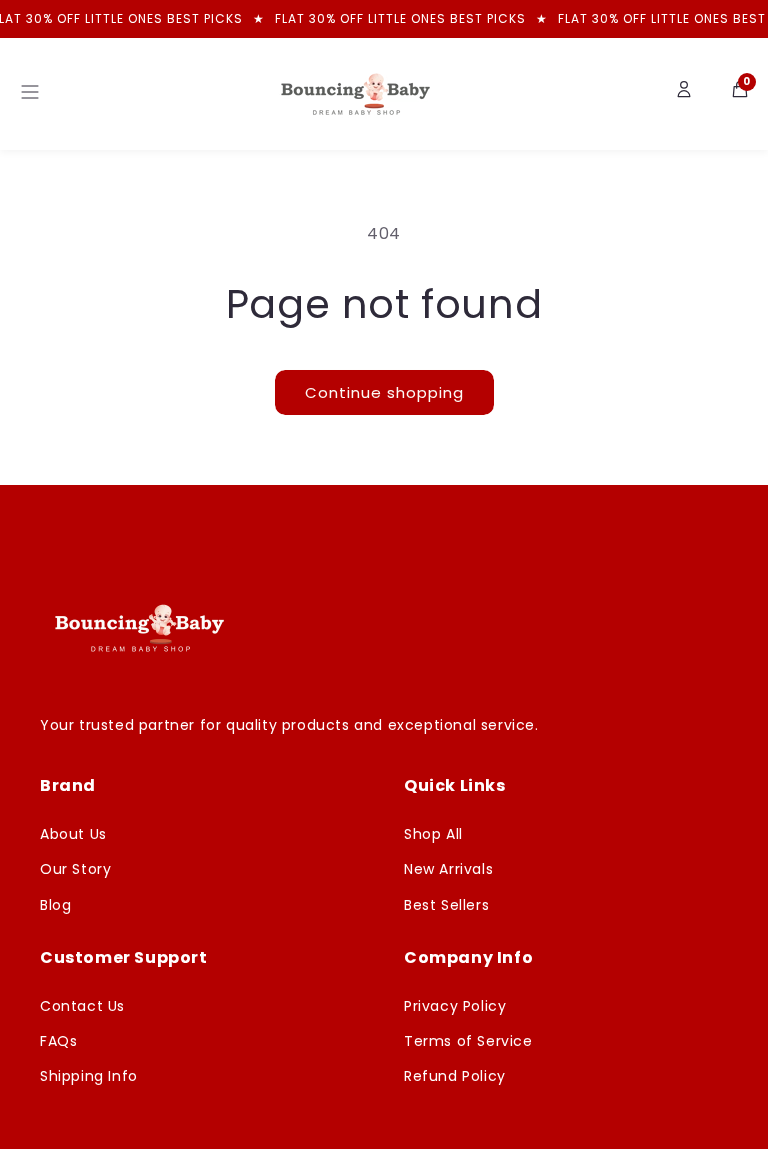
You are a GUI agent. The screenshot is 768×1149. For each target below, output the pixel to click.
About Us (73, 834)
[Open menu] (30, 93)
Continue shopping (384, 392)
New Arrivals (448, 869)
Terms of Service (468, 1041)
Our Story (75, 869)
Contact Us (82, 1006)
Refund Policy (455, 1076)
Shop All (433, 834)
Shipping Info (89, 1076)
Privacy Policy (455, 1006)
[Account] (684, 94)
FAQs (58, 1041)
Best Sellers (446, 905)
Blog (55, 905)
